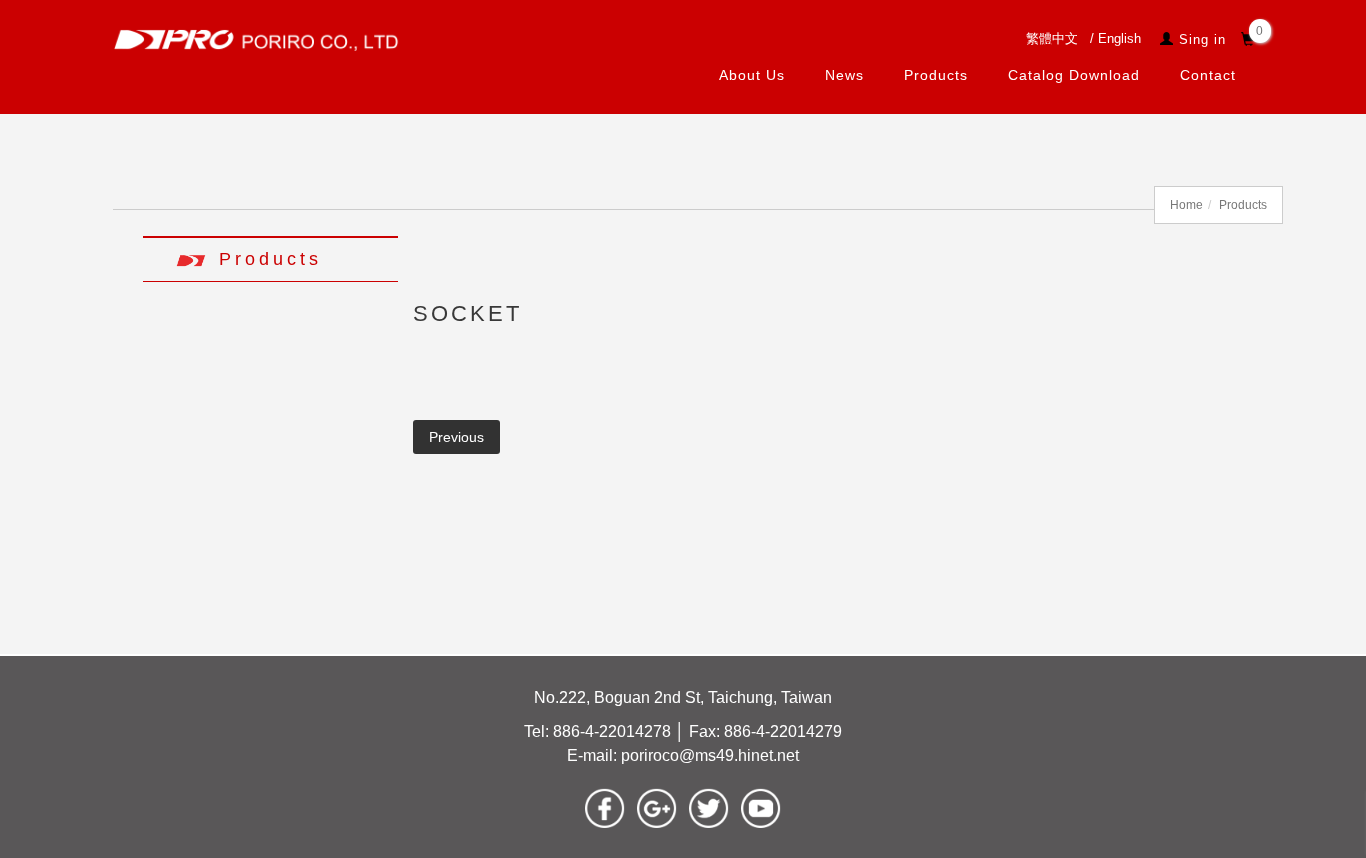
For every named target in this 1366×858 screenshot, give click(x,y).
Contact (1207, 75)
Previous (456, 437)
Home (1186, 205)
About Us (751, 75)
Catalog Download (1073, 75)
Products (935, 75)
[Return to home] (256, 39)
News (843, 75)
